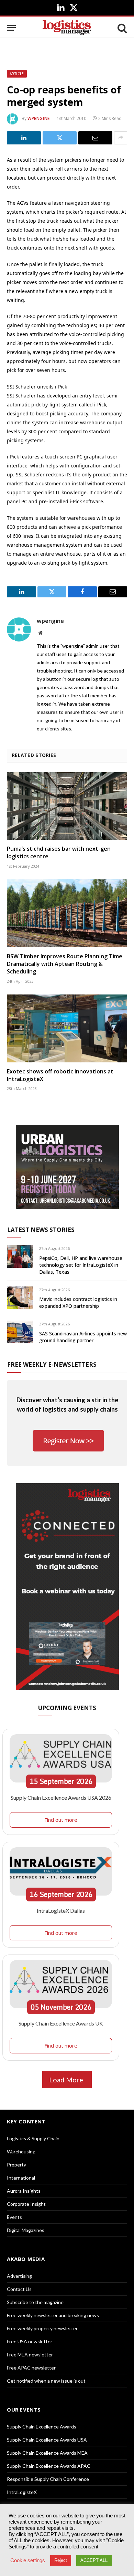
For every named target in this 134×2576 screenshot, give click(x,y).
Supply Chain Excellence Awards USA (47, 2440)
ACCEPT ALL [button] (94, 2560)
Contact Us (19, 2289)
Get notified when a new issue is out (46, 2381)
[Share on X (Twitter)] (60, 138)
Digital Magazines (26, 2230)
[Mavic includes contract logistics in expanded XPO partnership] (20, 1298)
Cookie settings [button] (28, 2560)
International (21, 2178)
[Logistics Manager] (67, 28)
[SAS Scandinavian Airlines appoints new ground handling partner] (20, 1332)
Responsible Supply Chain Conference (48, 2479)
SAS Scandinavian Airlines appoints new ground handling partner (83, 1337)
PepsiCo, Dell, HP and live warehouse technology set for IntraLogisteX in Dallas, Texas (81, 1265)
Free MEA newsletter (30, 2355)
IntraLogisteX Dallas (61, 1911)
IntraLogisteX (22, 2492)
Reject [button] (61, 2560)
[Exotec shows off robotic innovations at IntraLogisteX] (67, 1028)
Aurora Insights (24, 2191)
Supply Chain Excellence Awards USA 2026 (61, 1797)
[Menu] (11, 28)
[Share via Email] (95, 138)
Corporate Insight (26, 2204)
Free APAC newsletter (31, 2368)
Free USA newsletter (30, 2341)
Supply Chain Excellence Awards (42, 2427)
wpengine (39, 118)
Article (17, 74)
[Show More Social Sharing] (121, 138)
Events (14, 2217)
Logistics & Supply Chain (33, 2138)
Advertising (19, 2276)
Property (16, 2165)
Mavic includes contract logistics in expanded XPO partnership (78, 1302)
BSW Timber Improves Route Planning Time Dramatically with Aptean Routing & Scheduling (65, 964)
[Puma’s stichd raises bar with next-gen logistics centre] (67, 806)
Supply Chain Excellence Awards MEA (47, 2453)
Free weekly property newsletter (42, 2328)
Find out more (61, 1820)
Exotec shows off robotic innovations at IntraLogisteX (60, 1075)
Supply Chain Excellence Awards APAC (49, 2466)
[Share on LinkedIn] (24, 138)
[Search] (122, 28)
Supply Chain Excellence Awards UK (61, 2023)
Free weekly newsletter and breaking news (53, 2315)
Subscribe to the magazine (35, 2302)
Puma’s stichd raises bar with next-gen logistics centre (59, 852)
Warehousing (21, 2151)
